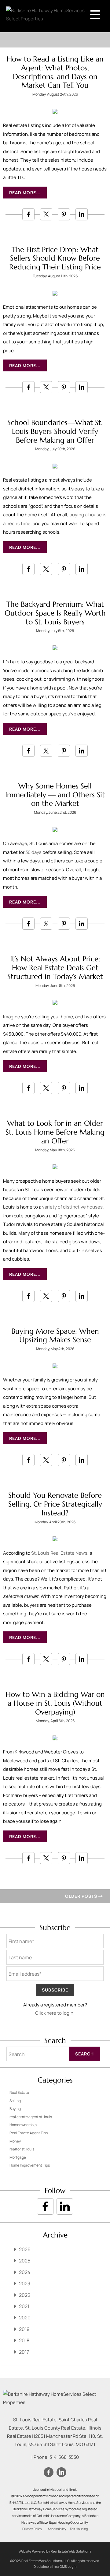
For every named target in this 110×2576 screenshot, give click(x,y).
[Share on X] (46, 214)
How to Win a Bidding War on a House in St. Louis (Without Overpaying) (55, 1703)
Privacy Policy (32, 2529)
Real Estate (19, 2092)
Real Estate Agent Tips (29, 2133)
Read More (23, 193)
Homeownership (23, 2125)
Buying (15, 2109)
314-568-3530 (64, 2457)
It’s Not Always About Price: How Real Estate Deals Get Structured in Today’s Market (55, 968)
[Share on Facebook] (28, 214)
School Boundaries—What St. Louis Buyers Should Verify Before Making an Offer (55, 431)
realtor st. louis (22, 2149)
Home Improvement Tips (30, 2165)
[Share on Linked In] (82, 214)
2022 (25, 2295)
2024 (25, 2272)
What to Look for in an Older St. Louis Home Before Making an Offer (55, 1132)
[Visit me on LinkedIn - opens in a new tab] (65, 2206)
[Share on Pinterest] (64, 214)
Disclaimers (43, 2566)
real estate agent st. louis (31, 2117)
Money (15, 2141)
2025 (25, 2261)
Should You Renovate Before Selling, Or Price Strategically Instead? (55, 1504)
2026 (25, 2249)
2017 (24, 2352)
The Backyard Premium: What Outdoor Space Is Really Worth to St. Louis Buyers (55, 613)
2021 (24, 2306)
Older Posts (82, 1896)
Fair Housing (79, 2529)
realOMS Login (65, 2566)
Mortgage (18, 2157)
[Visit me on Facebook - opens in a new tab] (45, 2206)
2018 (24, 2340)
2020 (25, 2318)
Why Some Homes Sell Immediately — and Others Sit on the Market (55, 795)
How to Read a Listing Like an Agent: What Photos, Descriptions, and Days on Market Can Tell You (55, 72)
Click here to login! (55, 2013)
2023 (25, 2283)
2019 (24, 2329)
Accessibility (57, 2529)
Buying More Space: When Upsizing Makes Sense (55, 1336)
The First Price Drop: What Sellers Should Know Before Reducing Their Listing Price (55, 258)
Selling (15, 2101)
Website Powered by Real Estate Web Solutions (55, 2551)
